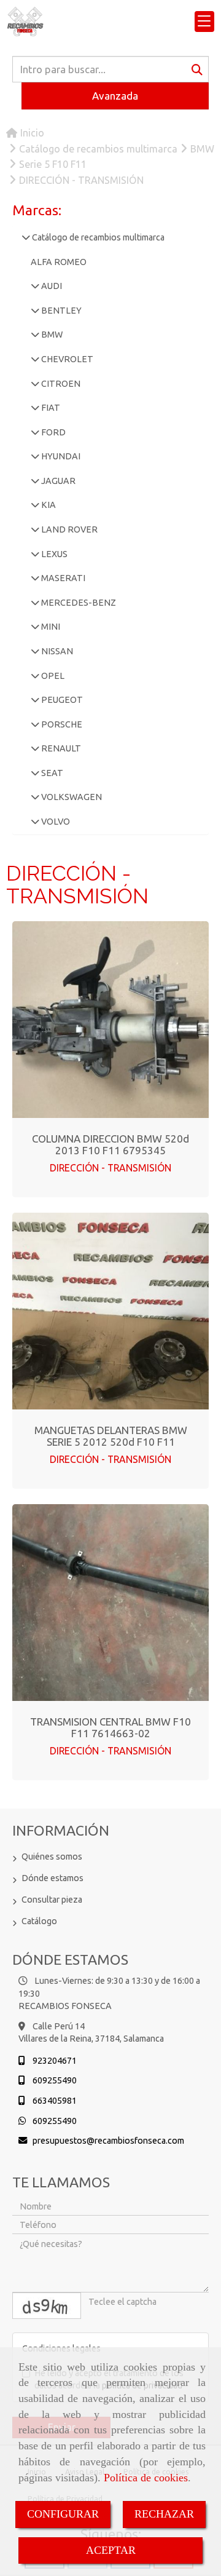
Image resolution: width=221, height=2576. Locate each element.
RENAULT (60, 748)
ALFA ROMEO (59, 262)
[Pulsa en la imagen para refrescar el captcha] (47, 2306)
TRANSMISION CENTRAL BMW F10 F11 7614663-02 (110, 1727)
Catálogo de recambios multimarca (97, 237)
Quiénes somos (52, 1857)
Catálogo (39, 1921)
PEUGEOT (61, 700)
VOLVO (55, 822)
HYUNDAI (60, 456)
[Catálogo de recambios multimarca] (26, 237)
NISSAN (56, 651)
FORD (52, 432)
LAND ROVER (68, 529)
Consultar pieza (52, 1900)
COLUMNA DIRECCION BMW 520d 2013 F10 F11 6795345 (110, 1144)
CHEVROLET (66, 359)
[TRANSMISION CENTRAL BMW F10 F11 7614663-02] (110, 1603)
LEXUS (53, 554)
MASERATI (62, 578)
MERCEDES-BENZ (78, 603)
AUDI (51, 286)
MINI (50, 627)
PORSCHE (61, 724)
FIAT (50, 408)
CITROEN (60, 384)
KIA (48, 505)
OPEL (52, 676)
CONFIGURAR (63, 2514)
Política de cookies (146, 2478)
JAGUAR (57, 481)
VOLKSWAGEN (71, 797)
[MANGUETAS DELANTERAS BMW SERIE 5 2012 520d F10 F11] (110, 1311)
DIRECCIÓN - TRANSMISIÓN (110, 1168)
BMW (51, 335)
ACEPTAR (111, 2550)
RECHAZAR (164, 2514)
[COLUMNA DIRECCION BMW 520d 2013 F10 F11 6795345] (110, 1020)
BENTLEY (60, 311)
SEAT (51, 773)
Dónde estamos (52, 1878)
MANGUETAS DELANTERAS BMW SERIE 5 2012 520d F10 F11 (111, 1436)
